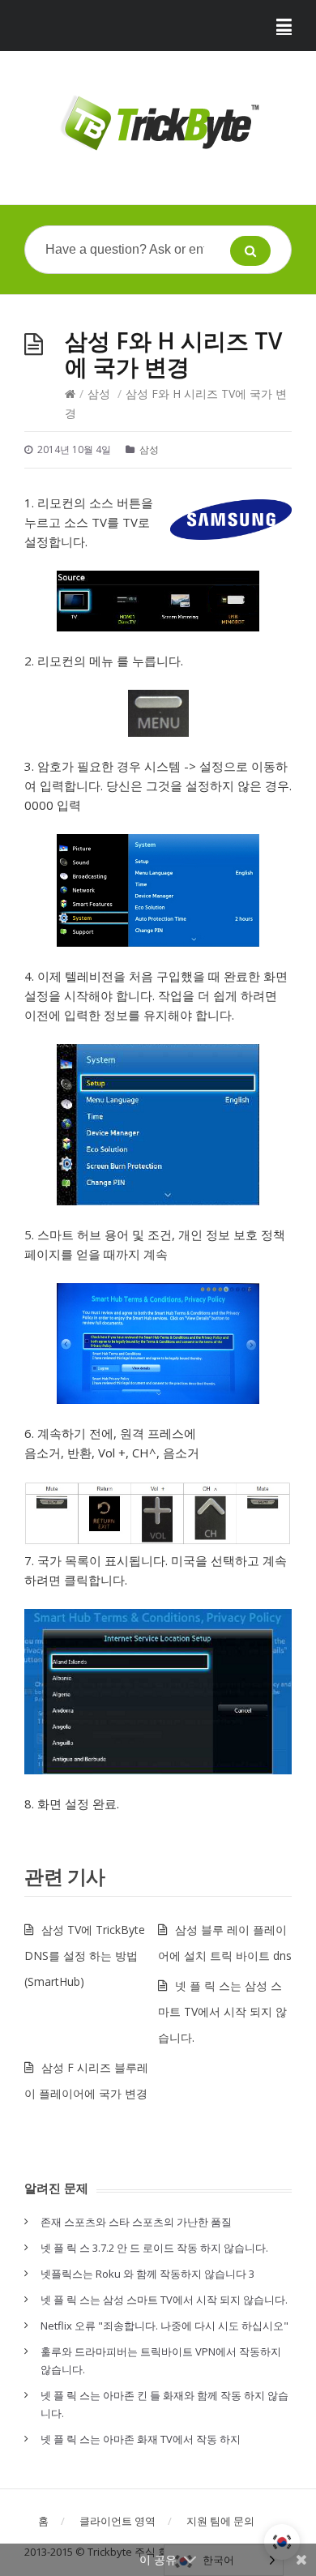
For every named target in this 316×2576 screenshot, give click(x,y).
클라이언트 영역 (117, 2521)
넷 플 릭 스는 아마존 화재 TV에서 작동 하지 (141, 2439)
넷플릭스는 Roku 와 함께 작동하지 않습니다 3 (147, 2274)
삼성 (99, 394)
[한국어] (282, 2542)
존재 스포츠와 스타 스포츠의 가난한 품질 (136, 2222)
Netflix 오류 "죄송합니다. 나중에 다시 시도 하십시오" (164, 2326)
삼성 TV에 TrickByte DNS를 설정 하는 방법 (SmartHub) (85, 1956)
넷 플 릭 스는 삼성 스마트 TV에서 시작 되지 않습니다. (222, 2011)
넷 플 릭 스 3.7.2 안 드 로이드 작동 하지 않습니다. (154, 2248)
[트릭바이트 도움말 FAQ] (158, 124)
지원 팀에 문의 (220, 2521)
